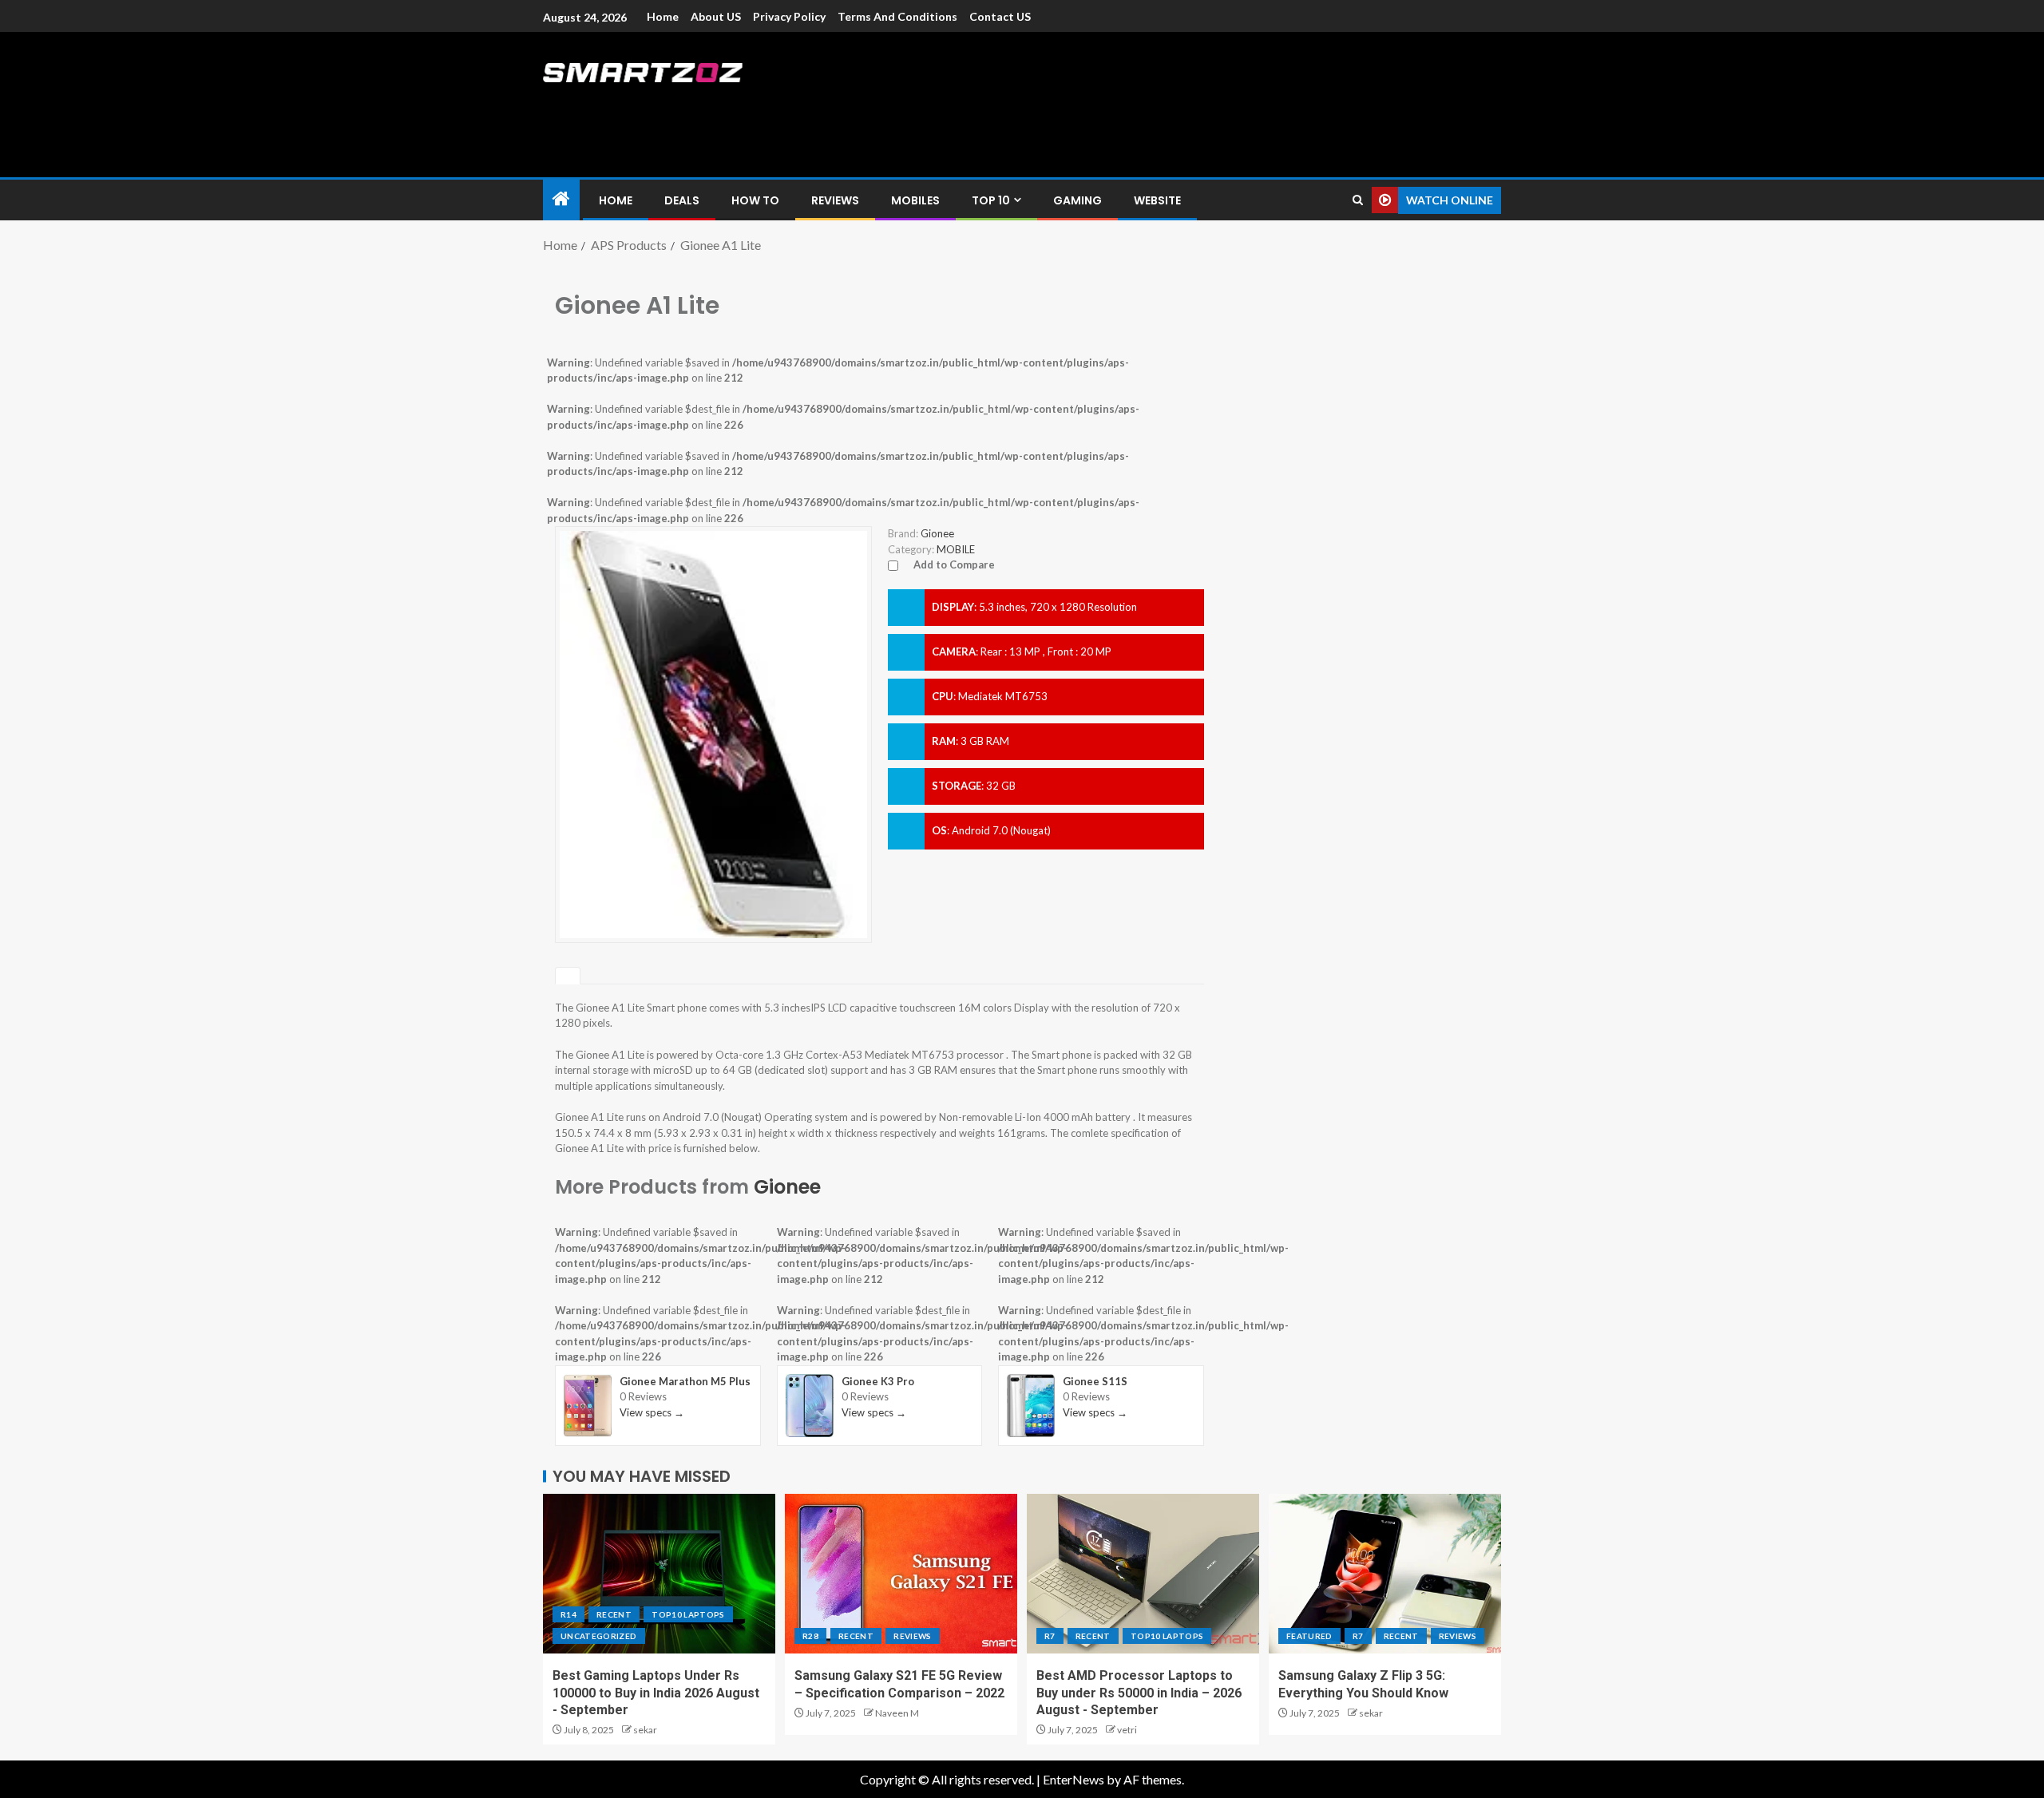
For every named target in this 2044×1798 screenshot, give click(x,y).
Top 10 (991, 200)
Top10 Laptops (688, 1614)
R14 (568, 1614)
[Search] (1358, 200)
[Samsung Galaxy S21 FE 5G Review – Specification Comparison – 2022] (901, 1574)
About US (716, 16)
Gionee (787, 1187)
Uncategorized (599, 1636)
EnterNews (1073, 1779)
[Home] (561, 199)
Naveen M (897, 1713)
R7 (1050, 1636)
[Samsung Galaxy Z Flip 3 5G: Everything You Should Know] (1385, 1574)
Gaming (1077, 200)
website (1157, 200)
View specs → (652, 1412)
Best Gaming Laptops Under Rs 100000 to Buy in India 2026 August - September (656, 1693)
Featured (1309, 1636)
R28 (810, 1636)
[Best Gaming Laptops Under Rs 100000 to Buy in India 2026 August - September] (659, 1574)
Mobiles (915, 200)
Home (663, 16)
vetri (1127, 1730)
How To (755, 200)
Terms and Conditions (897, 16)
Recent (614, 1614)
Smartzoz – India (720, 105)
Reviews (835, 200)
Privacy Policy (789, 16)
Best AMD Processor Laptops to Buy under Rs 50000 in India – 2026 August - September (1139, 1693)
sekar (645, 1730)
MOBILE (956, 549)
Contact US (1000, 16)
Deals (682, 200)
